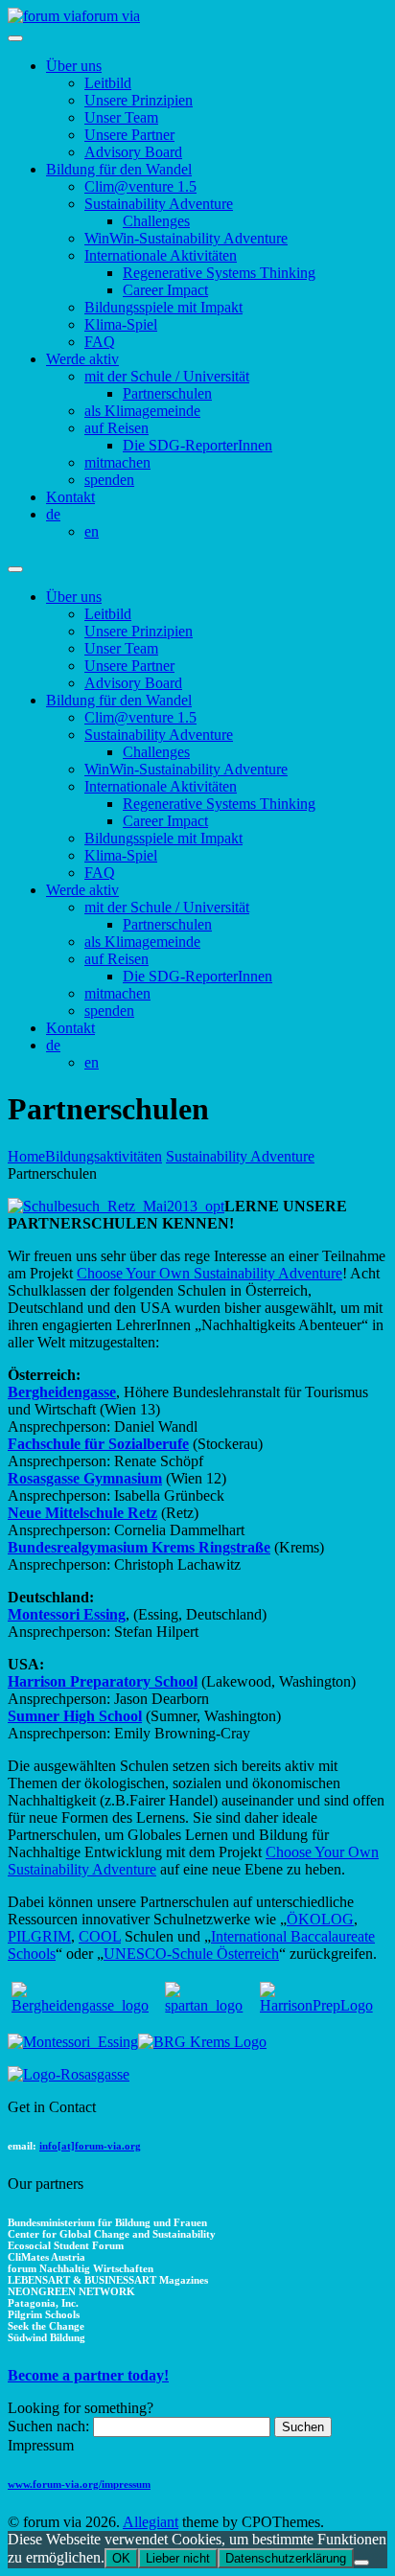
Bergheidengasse (62, 1392)
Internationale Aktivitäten (161, 255)
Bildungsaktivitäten (104, 1156)
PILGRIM (39, 1936)
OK (121, 2558)
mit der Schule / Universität (167, 376)
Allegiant (151, 2522)
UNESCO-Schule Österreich (191, 1954)
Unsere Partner (129, 135)
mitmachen (117, 462)
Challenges (156, 221)
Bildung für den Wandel (119, 169)
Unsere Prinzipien (139, 100)
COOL (100, 1936)
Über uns (74, 66)
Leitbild (108, 83)
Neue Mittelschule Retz (82, 1513)
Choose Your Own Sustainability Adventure (209, 1273)
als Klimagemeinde (142, 411)
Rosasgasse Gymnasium (85, 1478)
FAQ (100, 342)
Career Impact (165, 290)
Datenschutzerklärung (286, 2558)
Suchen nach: (48, 2426)
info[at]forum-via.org (90, 2146)
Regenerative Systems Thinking (219, 273)
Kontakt (70, 497)
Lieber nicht (178, 2558)
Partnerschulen (167, 393)
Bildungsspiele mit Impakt (163, 307)
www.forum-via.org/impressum (79, 2484)
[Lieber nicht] (361, 2563)
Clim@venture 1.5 (140, 186)
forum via (111, 16)
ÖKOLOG (320, 1919)
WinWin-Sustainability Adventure (186, 238)
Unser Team (121, 117)
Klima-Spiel (121, 324)
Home (26, 1156)
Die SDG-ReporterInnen (197, 445)
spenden (109, 480)
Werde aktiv (82, 359)
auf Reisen (116, 428)
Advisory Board (133, 152)
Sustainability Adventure (159, 204)
